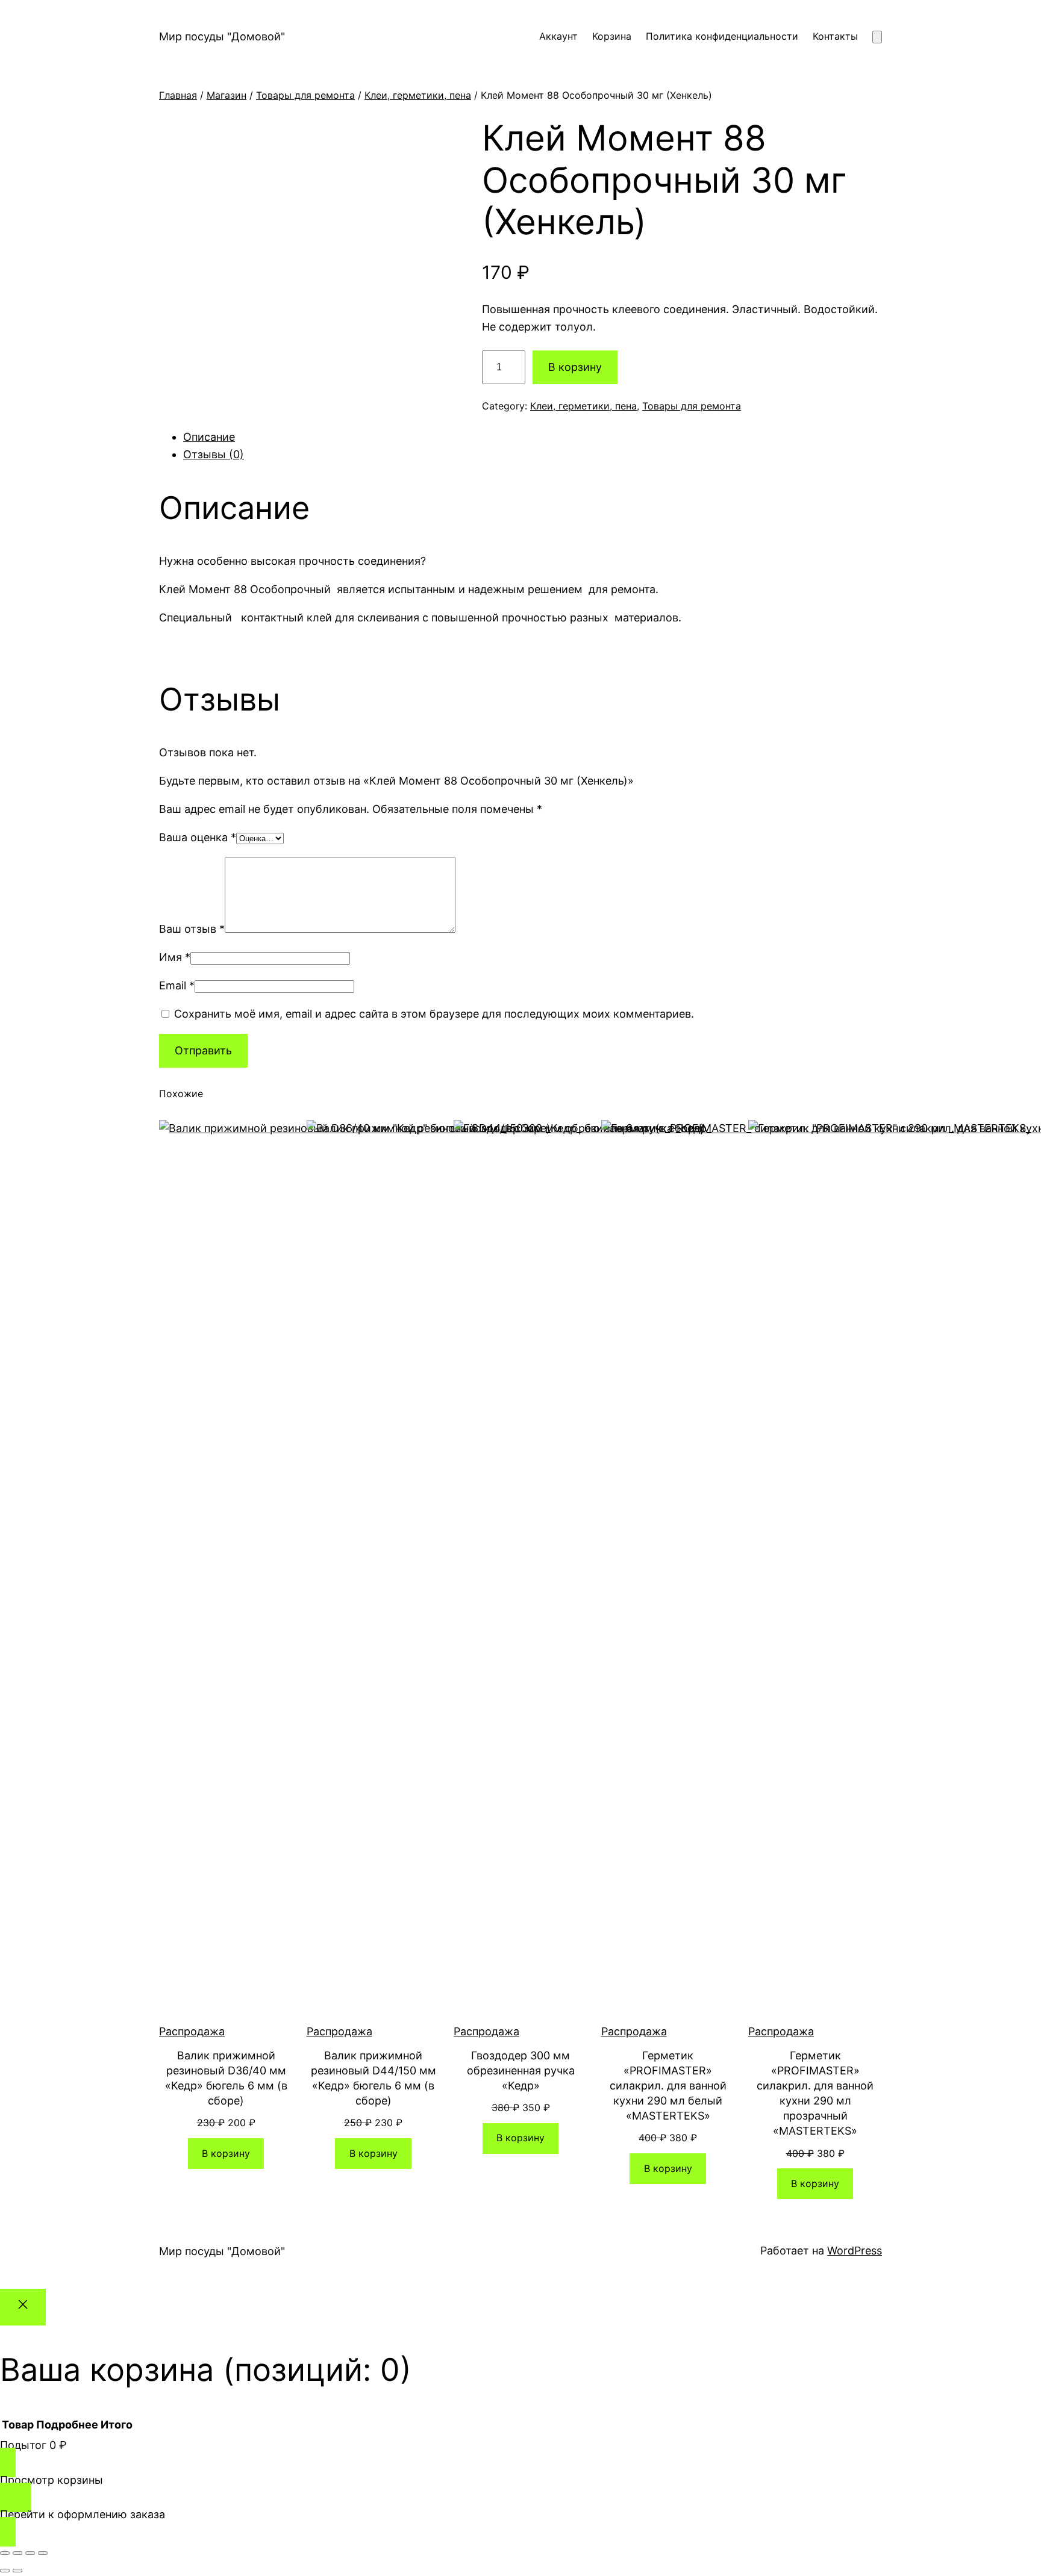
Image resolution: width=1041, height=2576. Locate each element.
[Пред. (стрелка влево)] (5, 2571)
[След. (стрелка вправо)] (17, 2571)
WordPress (855, 2251)
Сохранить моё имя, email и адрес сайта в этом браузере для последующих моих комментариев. (434, 1014)
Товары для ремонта (305, 95)
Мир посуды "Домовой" (222, 36)
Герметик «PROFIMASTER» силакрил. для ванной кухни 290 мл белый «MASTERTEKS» (668, 2086)
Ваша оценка (198, 837)
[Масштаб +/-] (5, 2553)
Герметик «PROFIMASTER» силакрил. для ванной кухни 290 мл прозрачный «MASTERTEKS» (815, 2093)
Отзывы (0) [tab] (214, 454)
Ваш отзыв (192, 929)
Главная (178, 95)
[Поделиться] (30, 2553)
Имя (175, 957)
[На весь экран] (17, 2553)
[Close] (23, 2307)
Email (177, 985)
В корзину (575, 367)
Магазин (227, 95)
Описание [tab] (209, 437)
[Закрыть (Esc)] (43, 2553)
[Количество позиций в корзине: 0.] (877, 37)
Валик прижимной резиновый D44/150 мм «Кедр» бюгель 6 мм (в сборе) (374, 2078)
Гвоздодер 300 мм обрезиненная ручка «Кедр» (521, 2070)
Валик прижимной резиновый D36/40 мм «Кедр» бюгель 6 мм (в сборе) (226, 2078)
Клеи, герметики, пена (418, 95)
